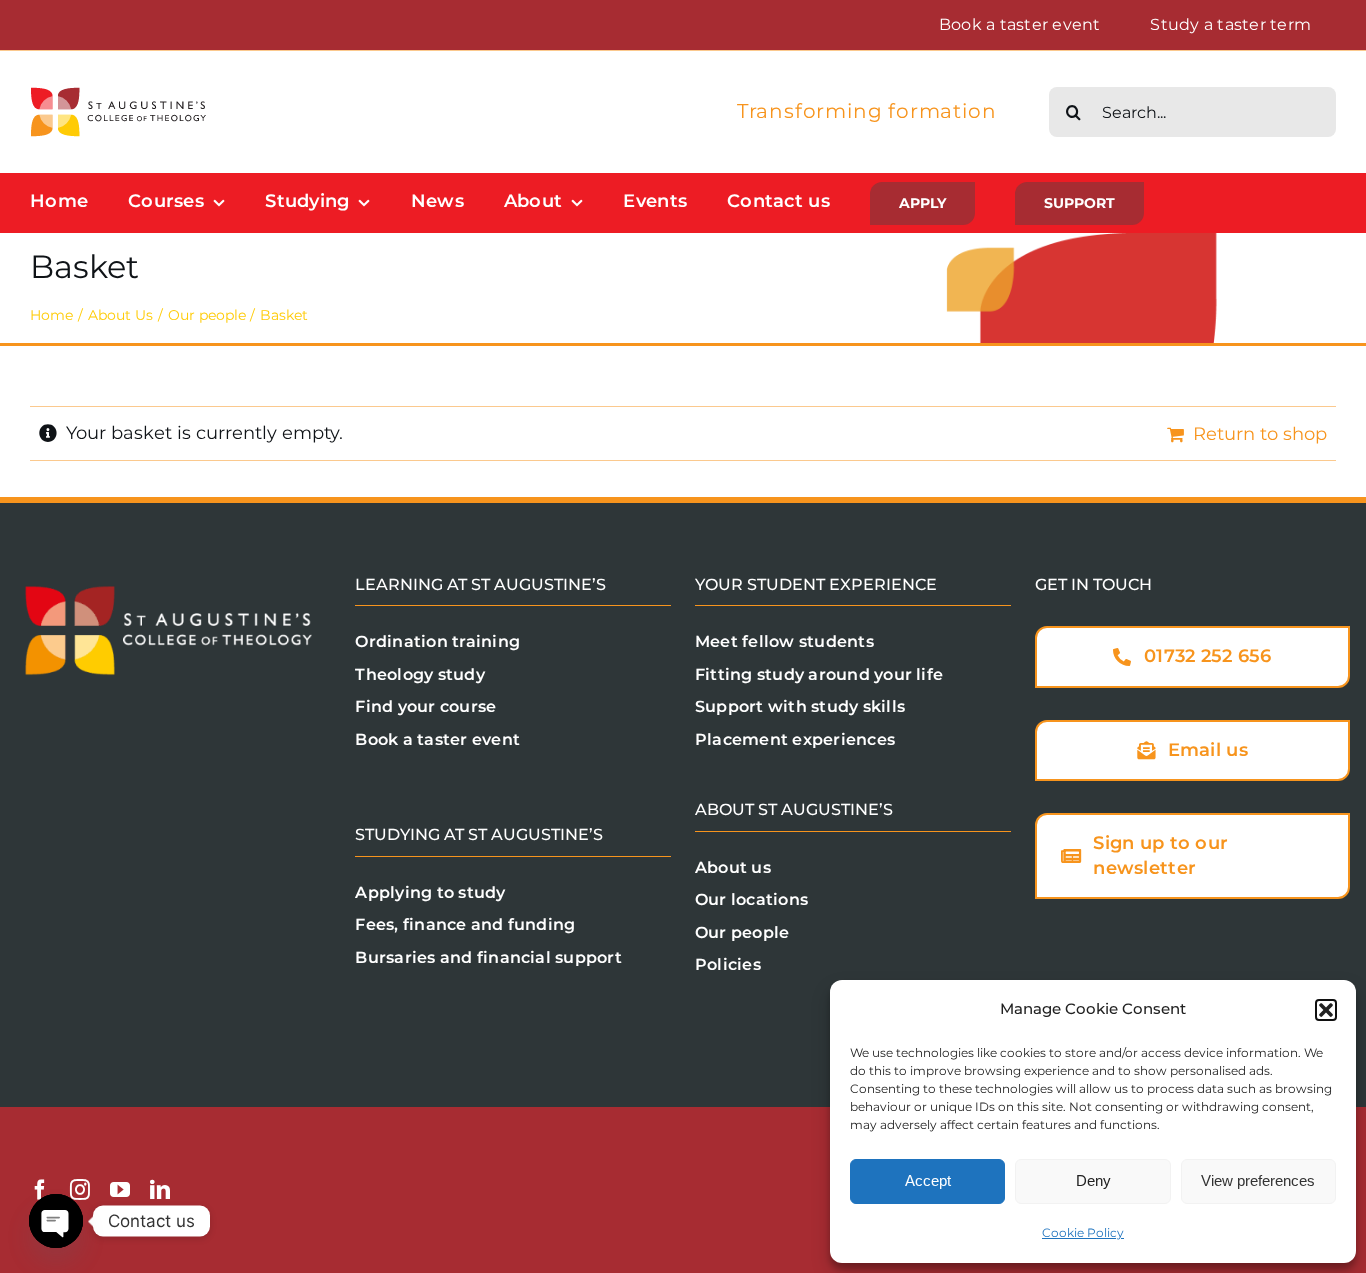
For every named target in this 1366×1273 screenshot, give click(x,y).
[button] (1326, 1010)
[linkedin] (160, 1190)
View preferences (1258, 1180)
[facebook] (40, 1190)
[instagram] (80, 1190)
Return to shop (1260, 434)
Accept (928, 1180)
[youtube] (120, 1190)
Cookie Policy (1083, 1232)
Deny (1093, 1180)
